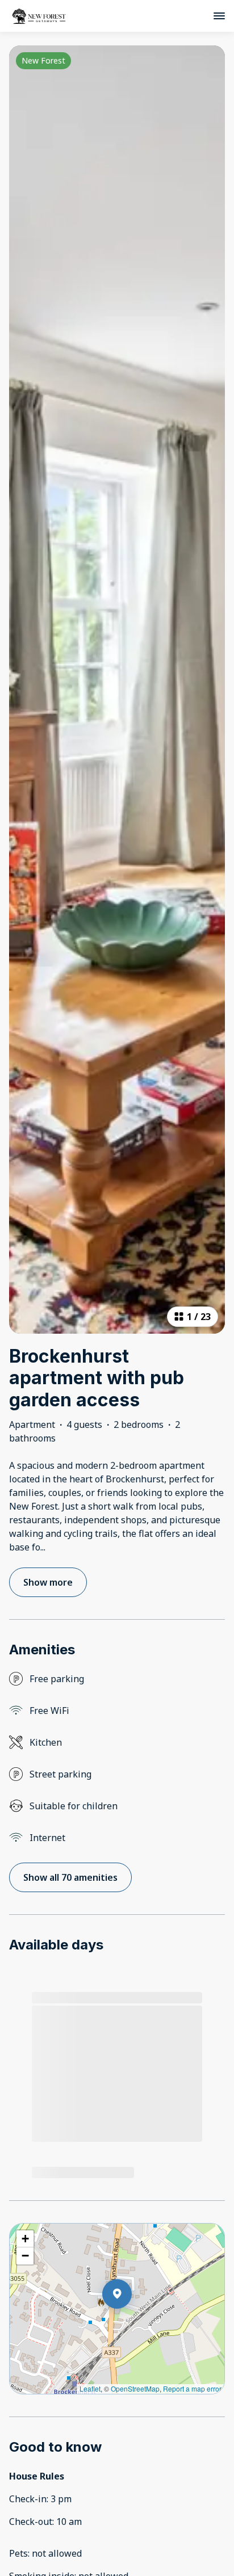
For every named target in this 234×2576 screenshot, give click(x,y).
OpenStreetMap (135, 2388)
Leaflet (90, 2388)
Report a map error (192, 2388)
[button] (132, 2323)
